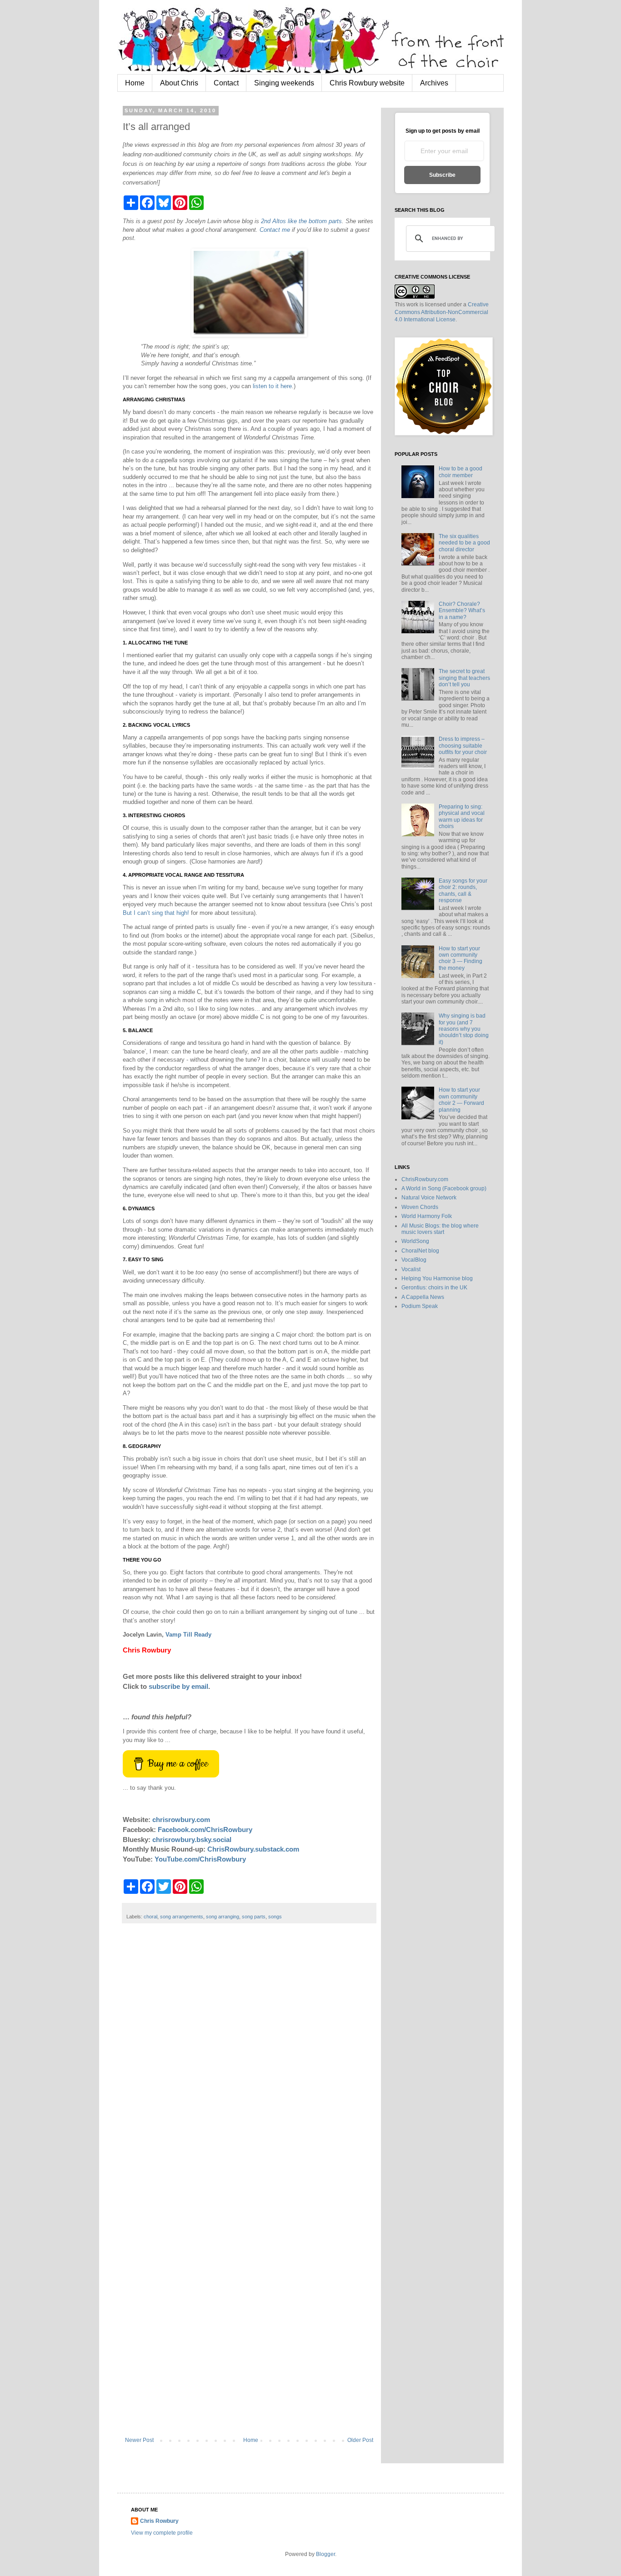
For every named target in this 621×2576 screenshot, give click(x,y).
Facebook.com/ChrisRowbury (205, 1830)
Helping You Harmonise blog (437, 1278)
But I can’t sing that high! (156, 913)
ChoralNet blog (420, 1251)
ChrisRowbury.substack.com (253, 1849)
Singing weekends (284, 83)
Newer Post (139, 2440)
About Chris (179, 83)
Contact (226, 83)
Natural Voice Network (429, 1198)
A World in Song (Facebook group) (444, 1188)
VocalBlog (414, 1260)
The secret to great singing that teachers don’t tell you (464, 678)
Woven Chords (420, 1207)
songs (275, 1917)
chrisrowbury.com (181, 1820)
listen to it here (272, 386)
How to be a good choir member (461, 472)
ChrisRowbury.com (425, 1179)
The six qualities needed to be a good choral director (464, 543)
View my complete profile (162, 2533)
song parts (254, 1917)
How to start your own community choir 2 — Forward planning (461, 1100)
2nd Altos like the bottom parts (301, 221)
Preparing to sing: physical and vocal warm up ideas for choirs (462, 816)
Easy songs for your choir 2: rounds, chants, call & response (463, 891)
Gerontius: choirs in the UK (434, 1288)
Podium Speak (420, 1306)
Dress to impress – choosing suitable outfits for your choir (463, 746)
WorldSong (415, 1241)
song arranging (223, 1917)
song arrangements (182, 1917)
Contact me (275, 230)
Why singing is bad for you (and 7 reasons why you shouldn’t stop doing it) (464, 1029)
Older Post (360, 2440)
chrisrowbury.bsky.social (192, 1840)
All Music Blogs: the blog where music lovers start (440, 1229)
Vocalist (411, 1269)
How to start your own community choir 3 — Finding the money (461, 958)
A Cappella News (423, 1297)
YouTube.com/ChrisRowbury (200, 1859)
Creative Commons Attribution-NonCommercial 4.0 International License (442, 312)
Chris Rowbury (159, 2521)
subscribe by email (178, 1686)
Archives (434, 83)
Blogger (326, 2554)
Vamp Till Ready (188, 1635)
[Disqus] (249, 2065)
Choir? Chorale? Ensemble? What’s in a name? (462, 611)
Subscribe (442, 175)
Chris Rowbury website (367, 83)
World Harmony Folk (427, 1216)
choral (150, 1917)
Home (135, 83)
